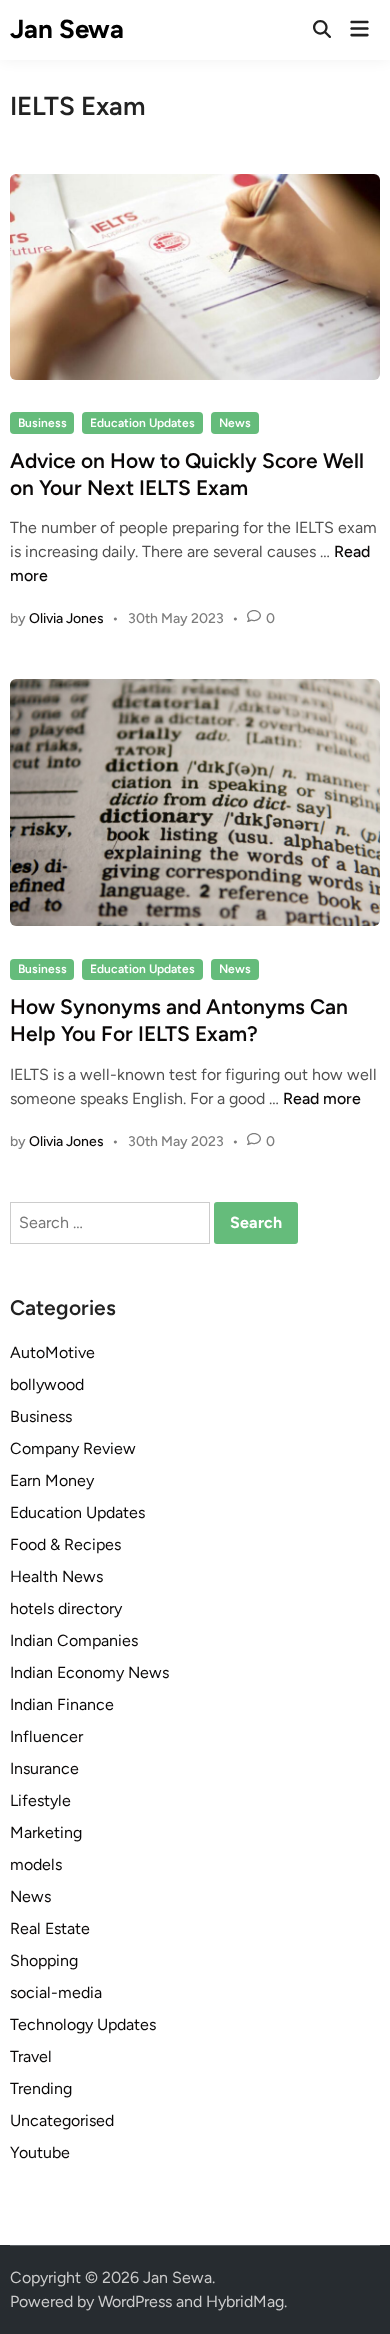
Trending (41, 2088)
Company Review (73, 1448)
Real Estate (50, 1928)
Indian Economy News (89, 1672)
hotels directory (66, 1608)
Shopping (44, 1960)
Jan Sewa (67, 29)
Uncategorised (62, 2120)
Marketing (46, 1832)
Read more (322, 1098)
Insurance (44, 1768)
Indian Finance (62, 1704)
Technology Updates (83, 2024)
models (36, 1864)
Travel (31, 2056)
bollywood (47, 1384)
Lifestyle (40, 1800)
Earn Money (52, 1480)
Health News (56, 1576)
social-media (56, 1992)
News (235, 423)
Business (42, 423)
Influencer (46, 1736)
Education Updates (142, 423)
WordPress (135, 2301)
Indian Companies (74, 1640)
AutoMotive (52, 1352)
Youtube (40, 2152)
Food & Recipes (65, 1544)
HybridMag (245, 2301)
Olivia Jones (66, 618)
